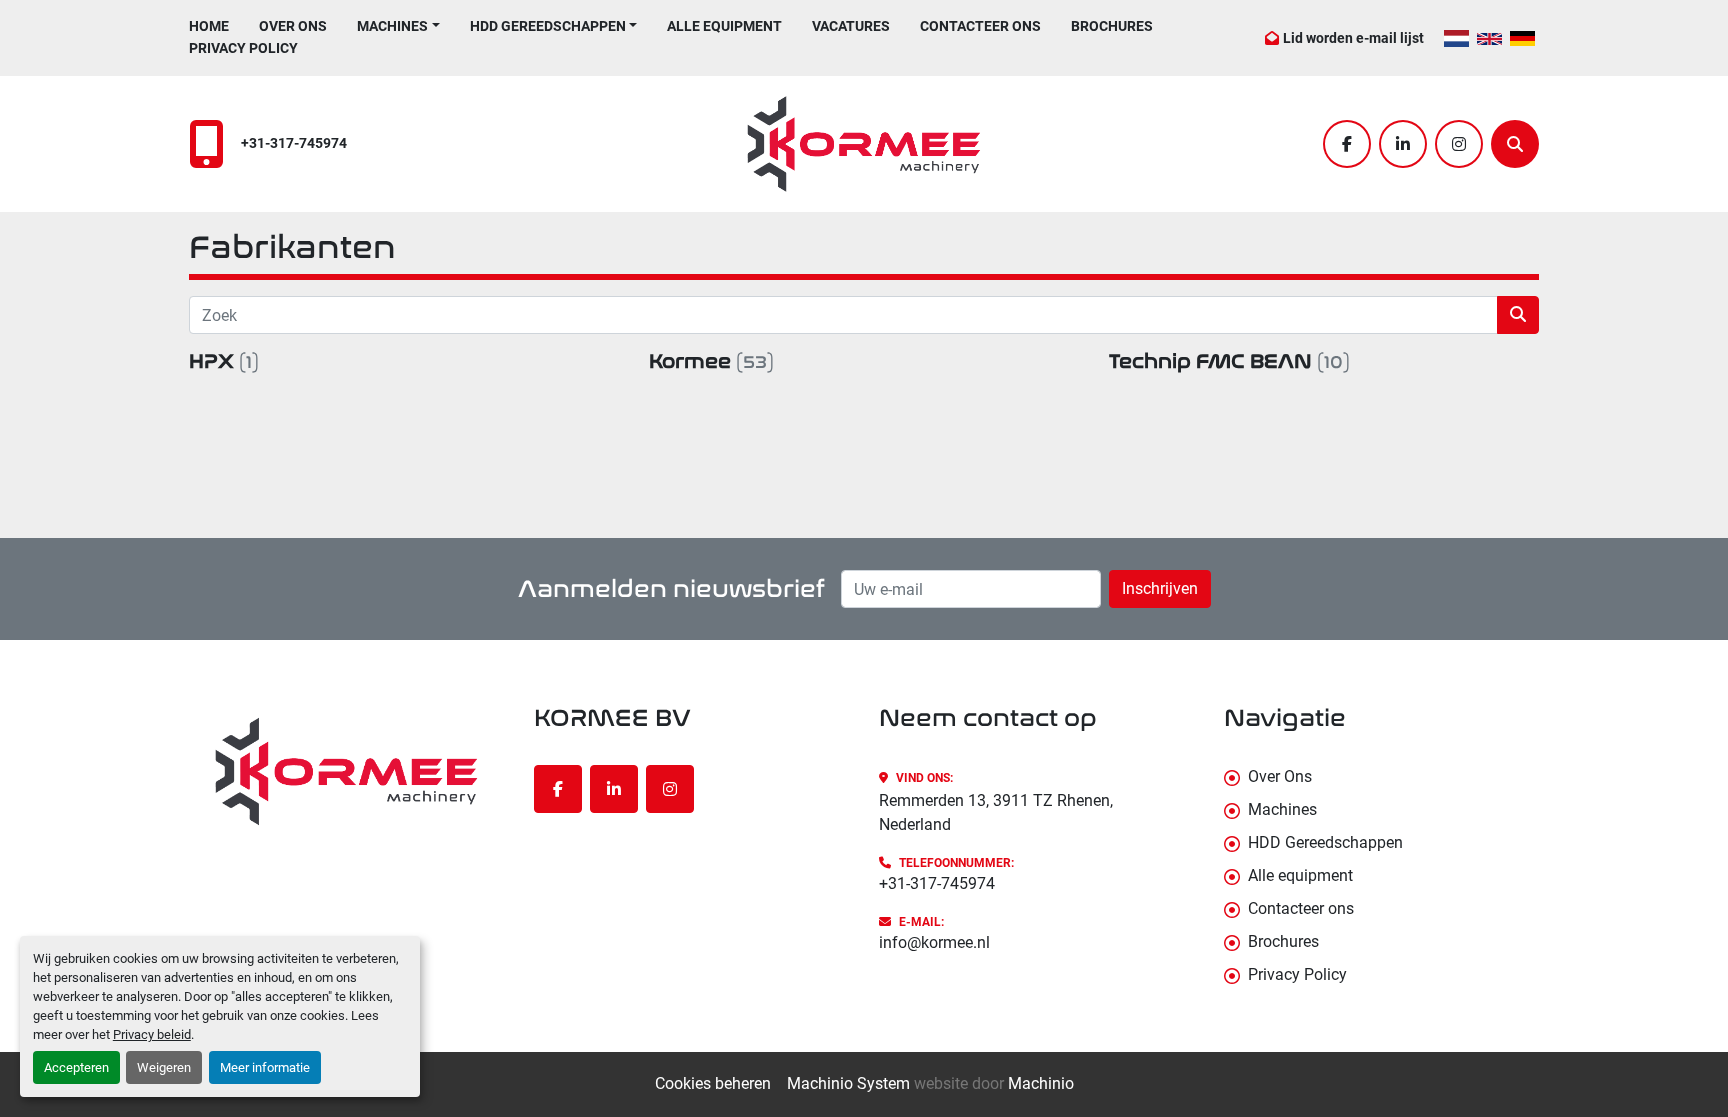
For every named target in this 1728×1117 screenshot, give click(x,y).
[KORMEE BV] (346, 771)
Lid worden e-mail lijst (1353, 38)
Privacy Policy (243, 48)
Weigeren (164, 1067)
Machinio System (848, 1083)
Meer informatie (265, 1067)
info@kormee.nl (934, 942)
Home (209, 26)
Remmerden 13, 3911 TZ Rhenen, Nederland (996, 812)
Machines (392, 26)
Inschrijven (1160, 588)
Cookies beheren (713, 1083)
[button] (398, 26)
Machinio (1041, 1083)
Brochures (1112, 26)
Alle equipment (724, 26)
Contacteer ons (980, 26)
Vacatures (851, 26)
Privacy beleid (152, 1034)
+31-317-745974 (294, 143)
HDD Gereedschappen (548, 26)
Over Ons (293, 26)
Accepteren (76, 1067)
